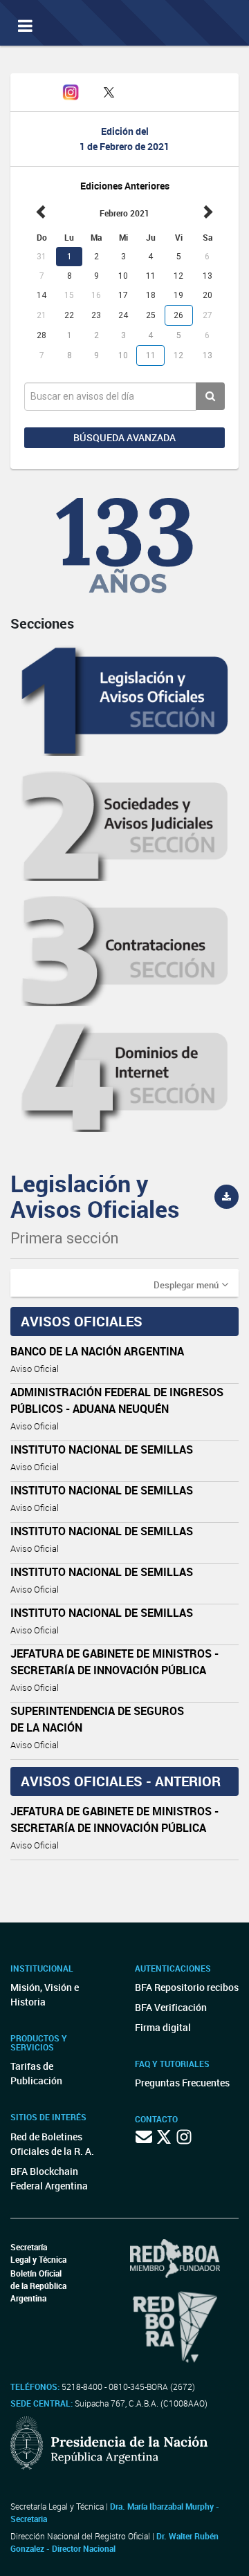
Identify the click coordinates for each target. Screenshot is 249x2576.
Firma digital (163, 2027)
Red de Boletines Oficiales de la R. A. (52, 2144)
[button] (191, 1284)
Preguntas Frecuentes (182, 2083)
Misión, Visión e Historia (45, 1994)
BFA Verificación (171, 2007)
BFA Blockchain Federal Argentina (49, 2178)
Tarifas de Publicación (36, 2073)
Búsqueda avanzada (124, 437)
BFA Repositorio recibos (187, 1987)
